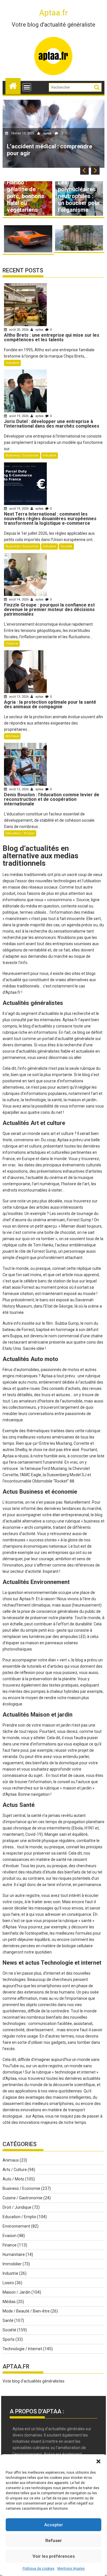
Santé (8, 2320)
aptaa (38, 133)
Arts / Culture (15, 2170)
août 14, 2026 (19, 599)
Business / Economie (22, 455)
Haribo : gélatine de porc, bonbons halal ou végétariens (26, 196)
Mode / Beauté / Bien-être (26, 2311)
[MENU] (27, 87)
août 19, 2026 (19, 416)
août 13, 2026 (19, 697)
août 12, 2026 (19, 789)
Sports (9, 2339)
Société (66, 546)
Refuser (54, 2541)
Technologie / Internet (22, 2349)
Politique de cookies (39, 2569)
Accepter (54, 2525)
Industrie (12, 363)
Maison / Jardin (17, 2292)
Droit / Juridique (17, 2207)
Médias (9, 2302)
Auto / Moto (13, 2179)
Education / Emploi (20, 833)
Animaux (12, 736)
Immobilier (12, 2264)
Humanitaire (14, 2254)
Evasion (10, 2236)
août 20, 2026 (19, 330)
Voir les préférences (54, 2556)
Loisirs (8, 2283)
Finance (12, 643)
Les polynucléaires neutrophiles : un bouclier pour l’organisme (79, 196)
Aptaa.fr (53, 13)
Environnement (16, 2226)
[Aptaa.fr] (13, 85)
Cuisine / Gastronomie (23, 2198)
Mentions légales (71, 2569)
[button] (98, 2461)
